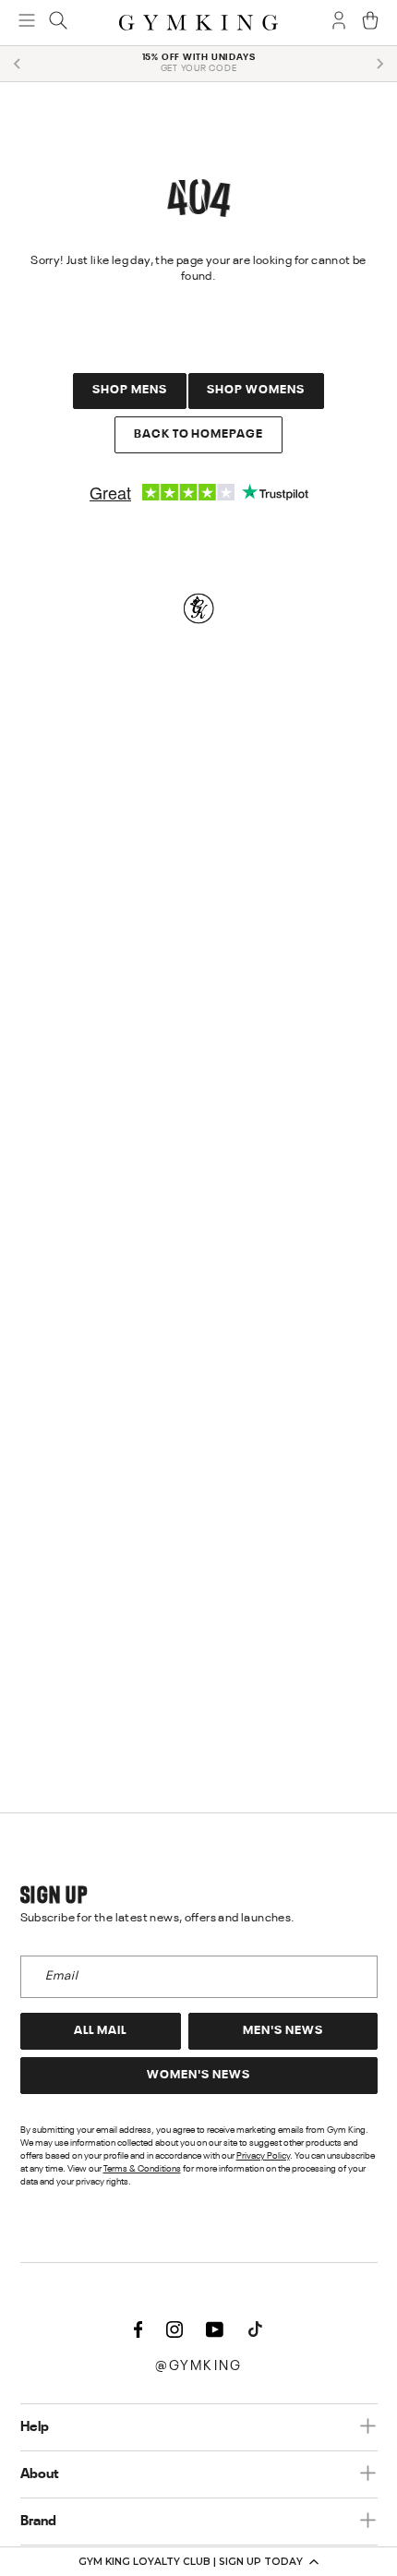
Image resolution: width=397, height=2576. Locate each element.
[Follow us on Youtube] (215, 2331)
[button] (198, 2561)
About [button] (40, 2474)
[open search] (58, 22)
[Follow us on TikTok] (256, 2331)
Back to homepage (199, 434)
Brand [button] (38, 2522)
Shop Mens (130, 390)
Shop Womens (256, 390)
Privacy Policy (263, 2156)
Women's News (198, 2075)
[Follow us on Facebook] (138, 2331)
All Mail (100, 2031)
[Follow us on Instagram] (174, 2331)
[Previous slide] (18, 64)
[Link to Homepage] (198, 23)
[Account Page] (339, 22)
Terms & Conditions (142, 2169)
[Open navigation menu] (27, 22)
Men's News (283, 2031)
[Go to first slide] (379, 64)
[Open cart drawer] (370, 22)
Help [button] (35, 2427)
